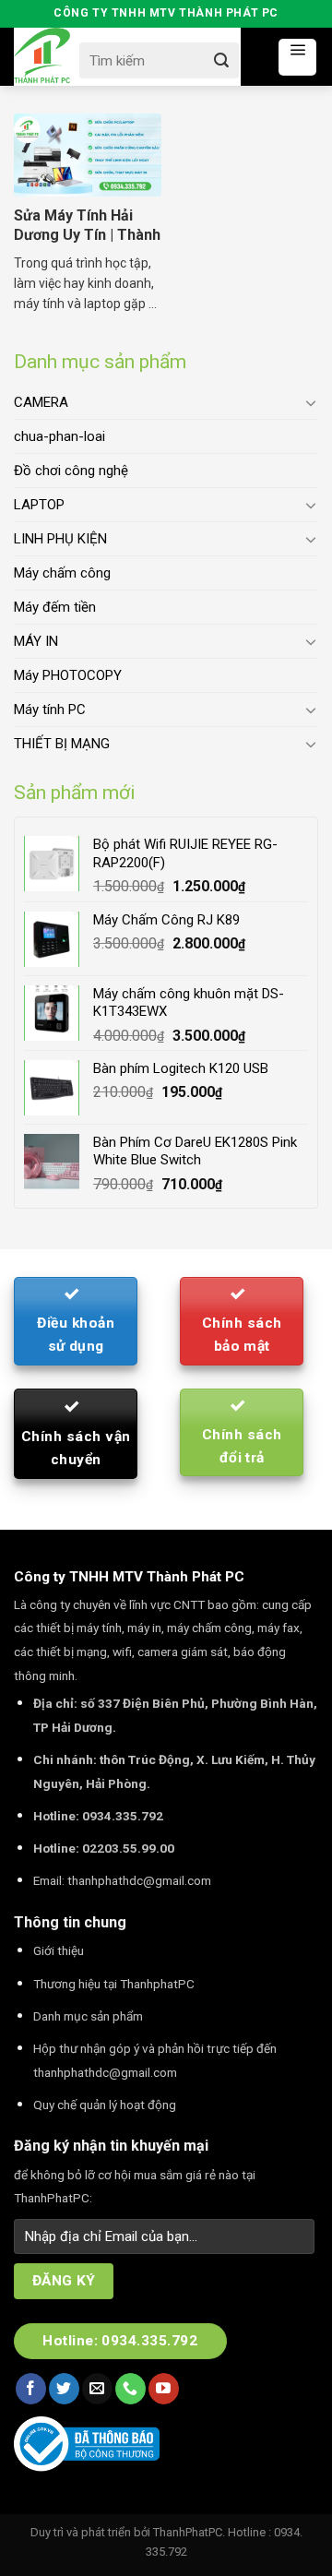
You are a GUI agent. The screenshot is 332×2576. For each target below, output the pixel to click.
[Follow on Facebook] (31, 2389)
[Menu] (297, 57)
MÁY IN (36, 641)
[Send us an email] (97, 2389)
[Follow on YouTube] (164, 2389)
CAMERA (41, 402)
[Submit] (222, 60)
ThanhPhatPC (188, 2532)
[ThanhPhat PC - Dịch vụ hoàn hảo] (42, 56)
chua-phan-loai (59, 436)
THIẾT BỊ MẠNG (62, 744)
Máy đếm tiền (55, 607)
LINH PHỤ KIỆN (60, 539)
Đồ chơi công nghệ (71, 471)
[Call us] (130, 2389)
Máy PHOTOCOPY (68, 675)
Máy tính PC (50, 710)
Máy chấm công (62, 573)
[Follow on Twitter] (64, 2389)
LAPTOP (39, 505)
